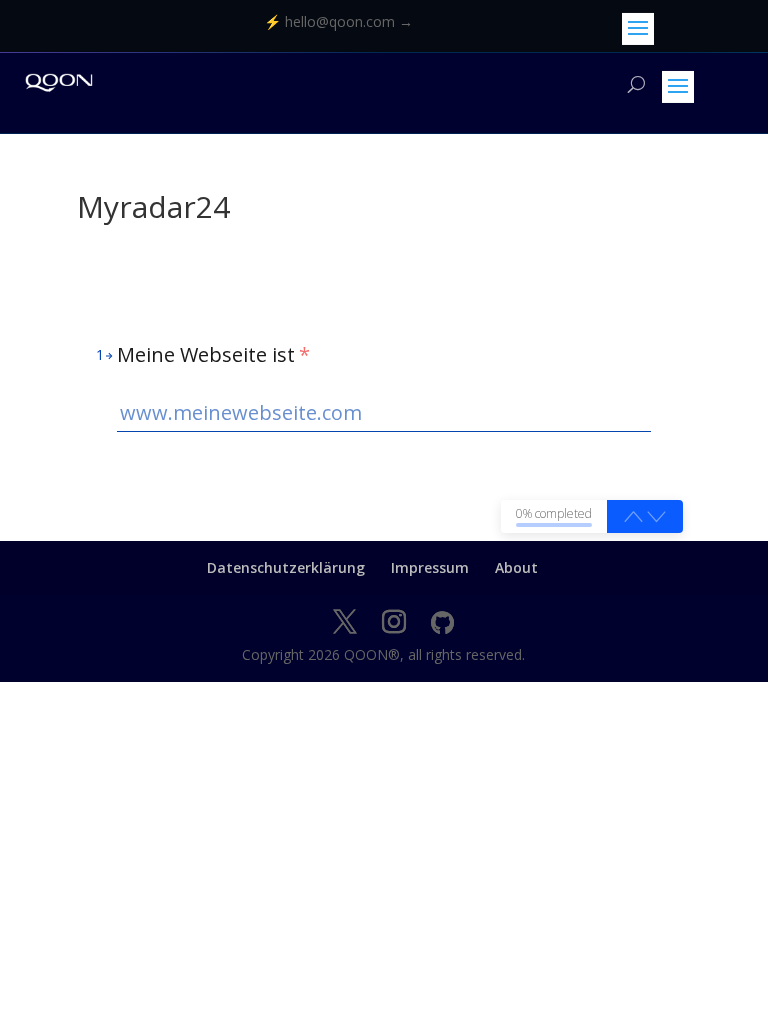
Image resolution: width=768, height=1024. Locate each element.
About (516, 567)
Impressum (430, 567)
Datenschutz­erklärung (286, 567)
